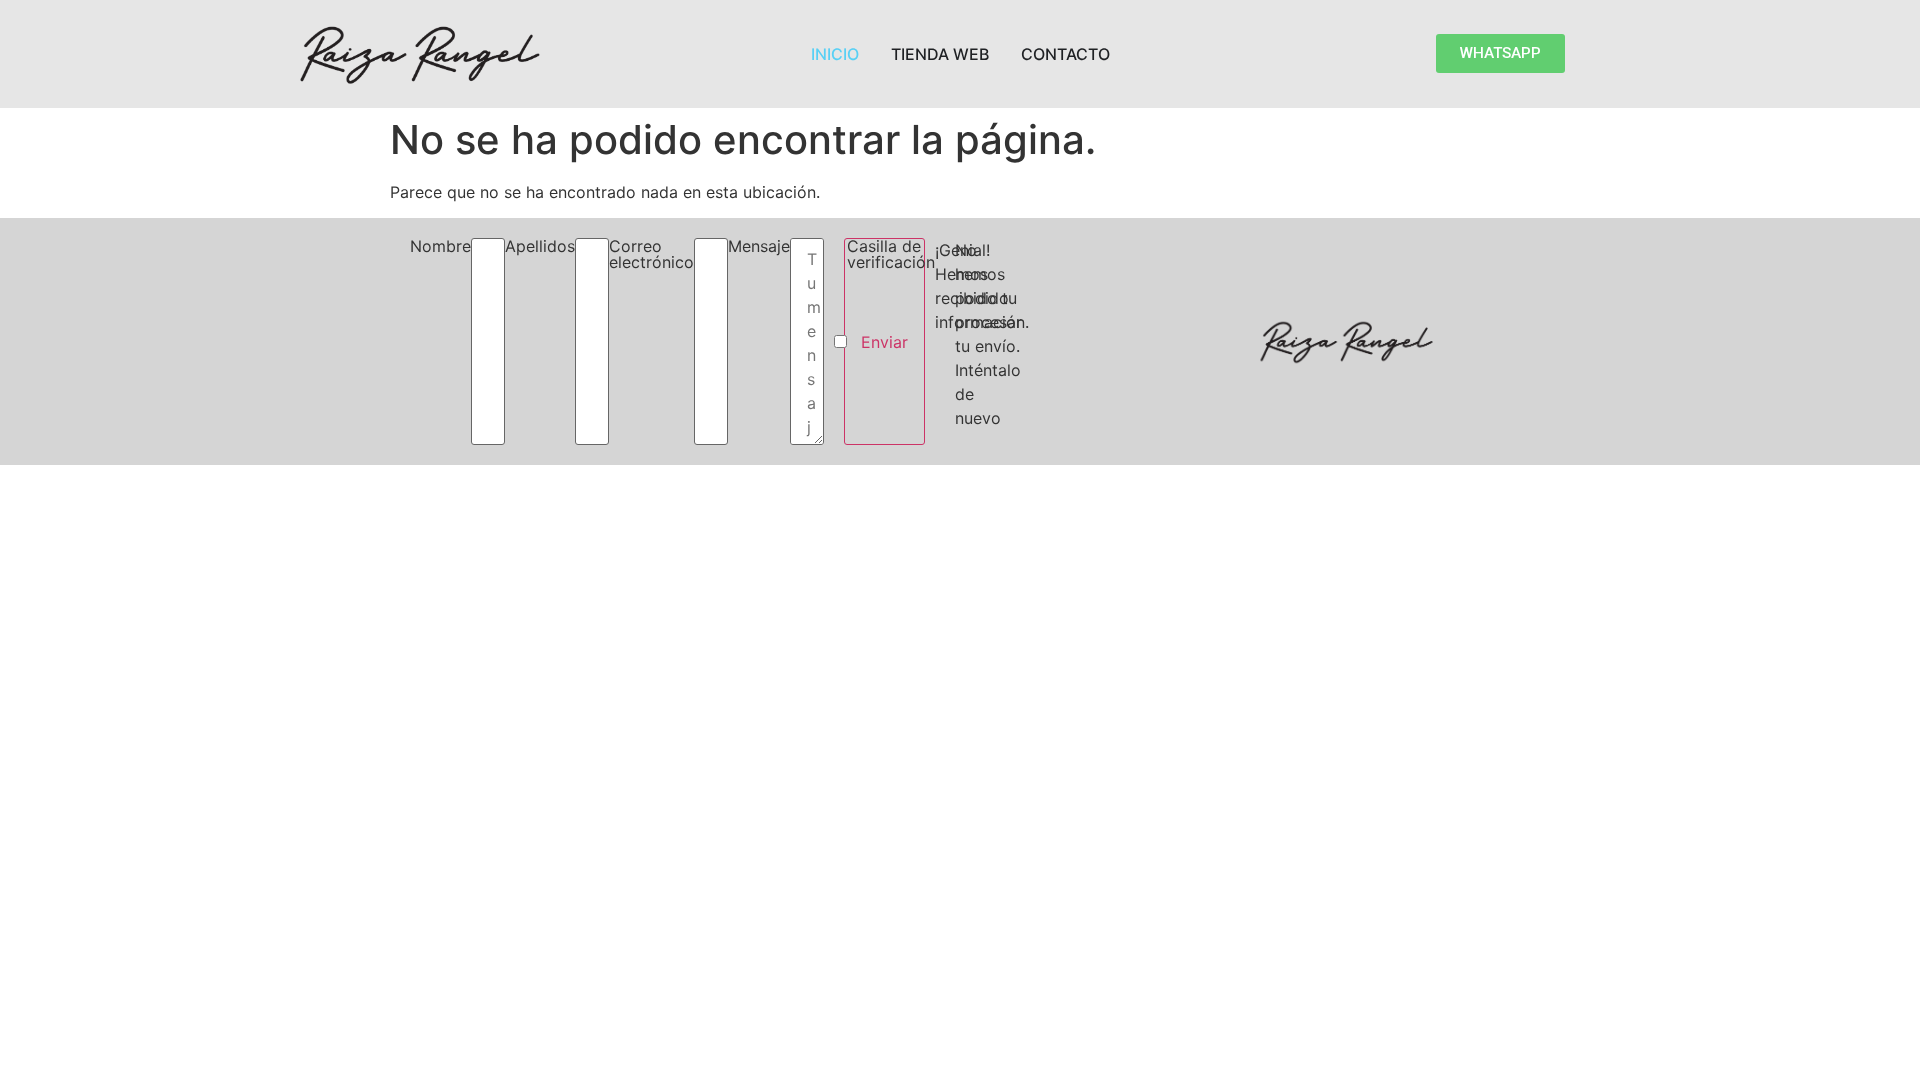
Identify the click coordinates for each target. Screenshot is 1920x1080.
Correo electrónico (651, 255)
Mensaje (759, 247)
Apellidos (540, 247)
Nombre (440, 247)
